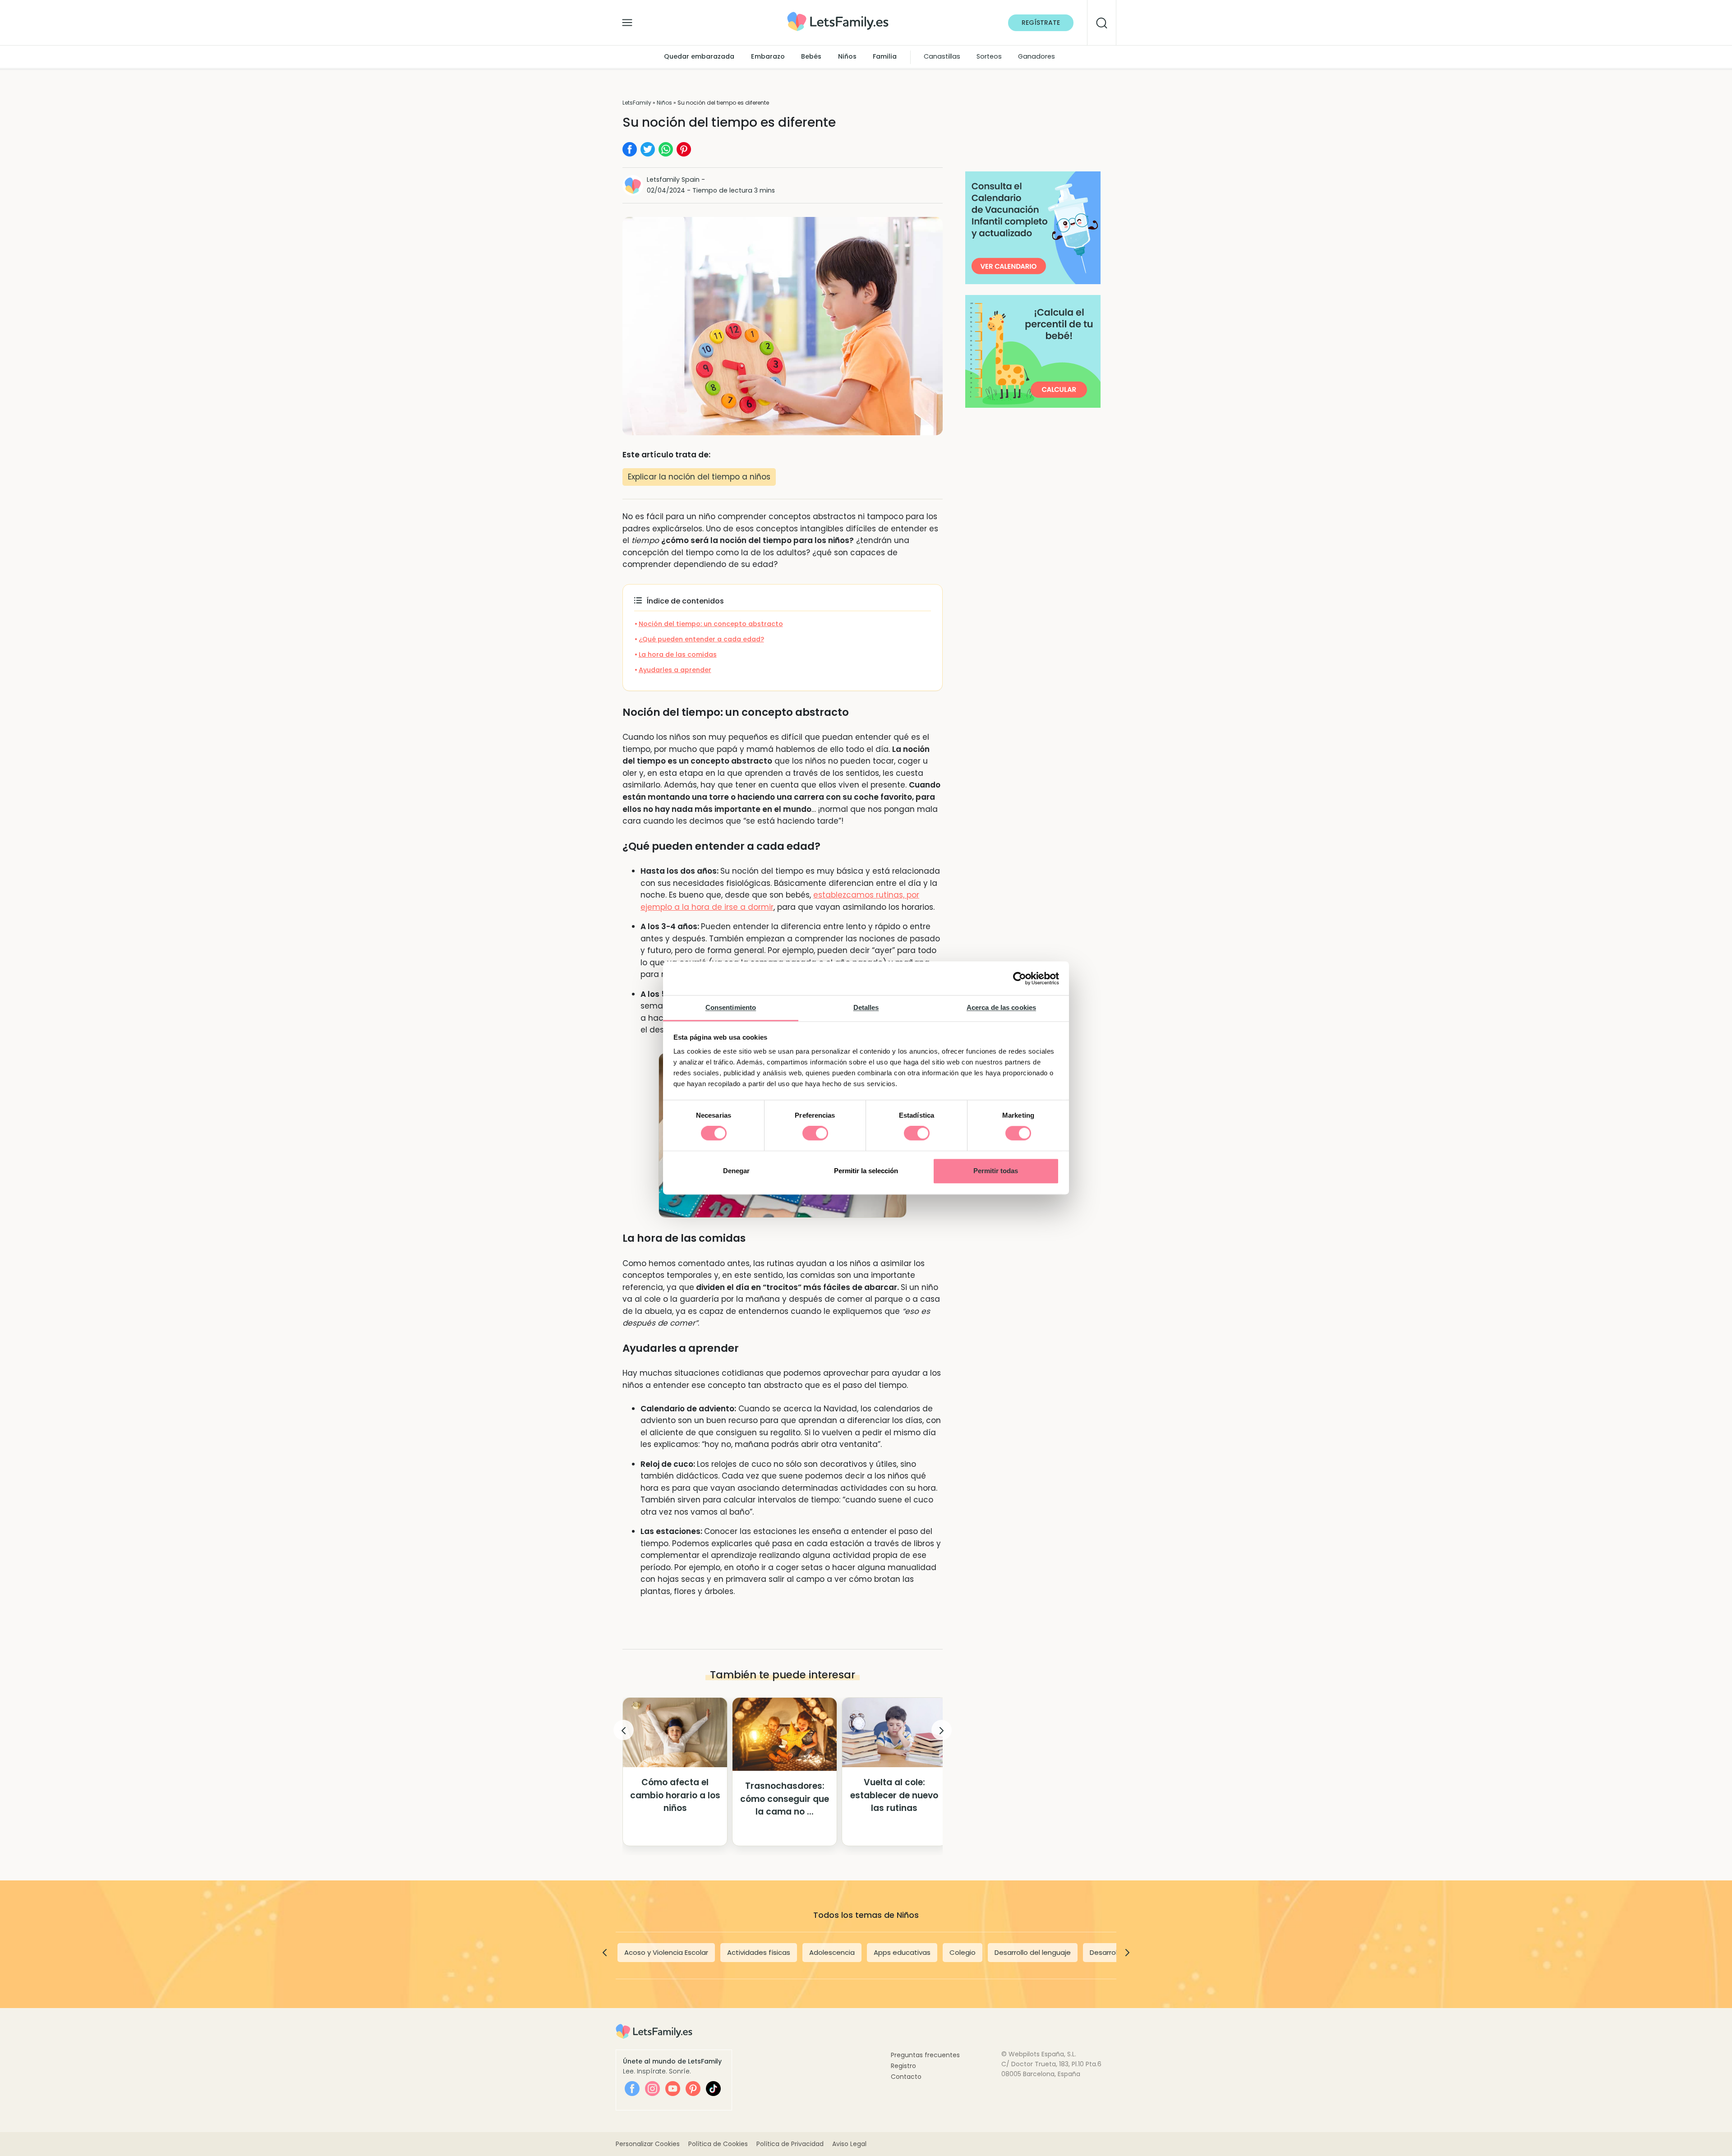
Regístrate (1041, 23)
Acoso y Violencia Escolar (666, 1952)
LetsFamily (637, 103)
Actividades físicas (759, 1952)
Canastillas (942, 57)
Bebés (811, 57)
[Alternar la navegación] (627, 20)
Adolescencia (832, 1952)
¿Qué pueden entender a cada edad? (701, 639)
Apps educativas (902, 1952)
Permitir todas (996, 1171)
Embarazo (768, 57)
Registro (903, 2066)
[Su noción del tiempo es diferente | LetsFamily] (838, 15)
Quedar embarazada (699, 57)
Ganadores (1036, 57)
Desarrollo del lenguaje (1033, 1952)
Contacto (906, 2077)
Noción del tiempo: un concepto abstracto (711, 624)
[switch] (815, 1133)
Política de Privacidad (790, 2144)
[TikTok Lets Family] (713, 2089)
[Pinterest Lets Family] (693, 2089)
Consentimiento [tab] (731, 1007)
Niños (847, 57)
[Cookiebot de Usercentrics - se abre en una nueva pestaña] (1020, 978)
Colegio (963, 1952)
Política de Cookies (718, 2144)
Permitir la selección (866, 1171)
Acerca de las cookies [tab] (1001, 1007)
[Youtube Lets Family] (673, 2089)
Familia (885, 57)
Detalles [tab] (866, 1007)
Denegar (736, 1171)
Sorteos (989, 57)
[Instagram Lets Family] (652, 2089)
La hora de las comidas (678, 654)
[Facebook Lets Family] (632, 2089)
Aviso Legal (849, 2144)
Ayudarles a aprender (675, 670)
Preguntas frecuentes (925, 2055)
